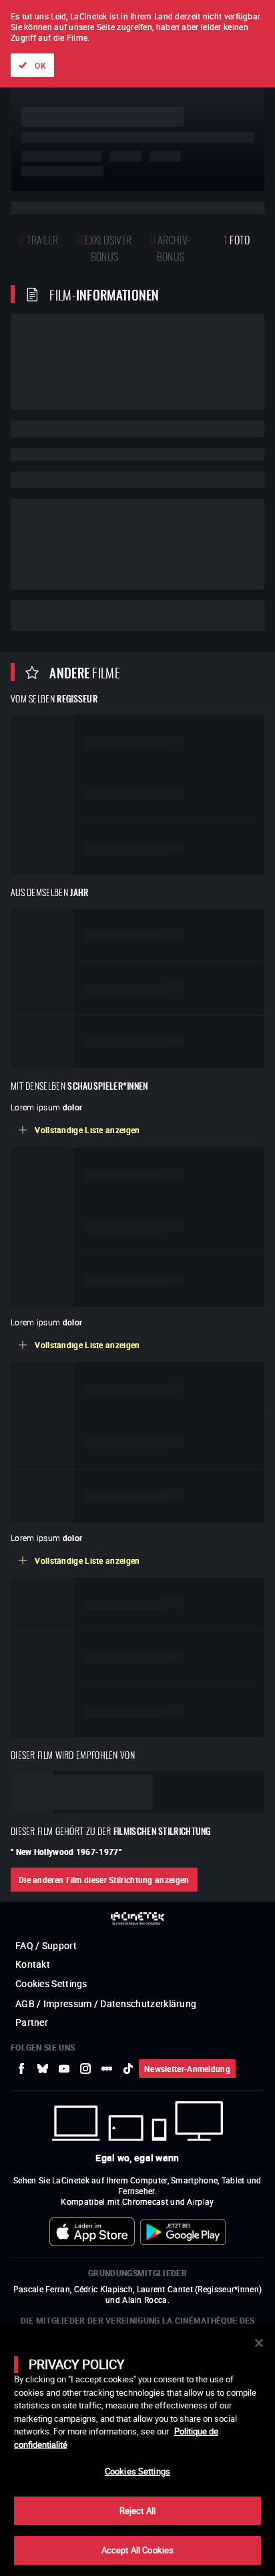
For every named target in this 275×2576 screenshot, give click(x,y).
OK (40, 65)
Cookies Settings (137, 2471)
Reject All (137, 2511)
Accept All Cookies (137, 2550)
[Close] (259, 2343)
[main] (137, 2450)
